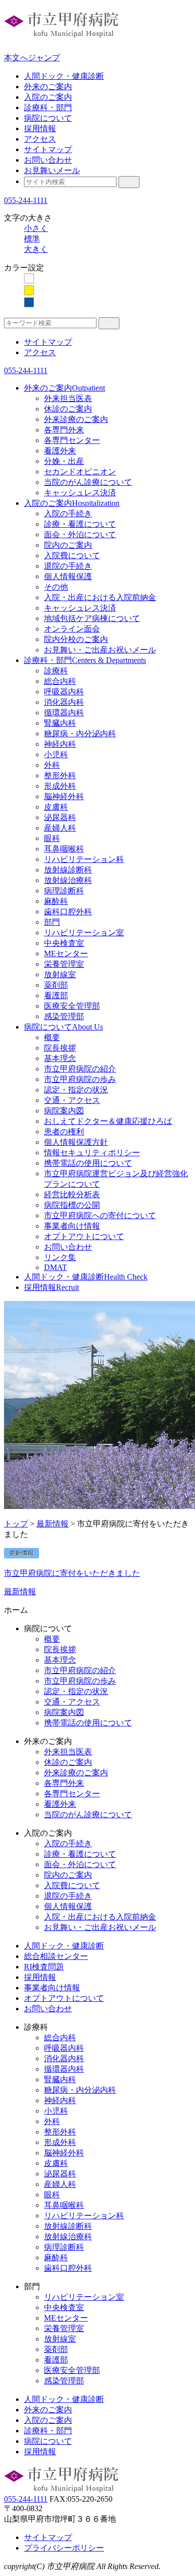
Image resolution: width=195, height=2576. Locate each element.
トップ (16, 1524)
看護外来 (60, 451)
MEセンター (66, 954)
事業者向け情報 (72, 1226)
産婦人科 (60, 828)
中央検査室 (64, 943)
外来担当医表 (68, 398)
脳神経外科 (64, 796)
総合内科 (60, 681)
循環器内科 (64, 713)
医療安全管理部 (72, 1006)
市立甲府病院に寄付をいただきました (72, 1573)
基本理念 (60, 1058)
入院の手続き (68, 514)
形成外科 (60, 786)
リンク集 (60, 1257)
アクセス (40, 139)
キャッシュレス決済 (80, 493)
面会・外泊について (80, 535)
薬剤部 (56, 985)
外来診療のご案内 (76, 419)
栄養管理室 (64, 964)
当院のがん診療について (88, 482)
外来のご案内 (48, 87)
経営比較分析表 (72, 1194)
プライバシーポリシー (64, 2548)
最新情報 (52, 1524)
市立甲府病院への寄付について (100, 1215)
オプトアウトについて (84, 1236)
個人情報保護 (68, 576)
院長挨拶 (60, 1048)
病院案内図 (64, 1111)
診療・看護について (80, 524)
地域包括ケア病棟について (92, 618)
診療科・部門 (48, 107)
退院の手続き (68, 566)
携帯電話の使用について (88, 1163)
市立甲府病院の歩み (80, 1079)
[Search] (129, 182)
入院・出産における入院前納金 (100, 597)
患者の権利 (64, 1132)
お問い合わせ (48, 160)
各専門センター (72, 440)
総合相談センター (56, 1956)
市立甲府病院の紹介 (80, 1069)
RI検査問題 (44, 1967)
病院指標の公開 (72, 1205)
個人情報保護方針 (76, 1142)
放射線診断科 (68, 870)
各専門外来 (64, 430)
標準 (32, 239)
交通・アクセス (72, 1100)
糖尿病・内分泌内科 (80, 734)
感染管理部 (64, 1016)
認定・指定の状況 (76, 1090)
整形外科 (60, 775)
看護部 (56, 995)
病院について (48, 118)
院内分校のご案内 (76, 639)
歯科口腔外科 (68, 912)
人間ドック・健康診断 (64, 76)
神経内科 (60, 744)
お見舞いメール (52, 170)
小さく (36, 228)
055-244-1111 (26, 200)
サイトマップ (48, 149)
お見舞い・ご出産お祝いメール (100, 650)
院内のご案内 (68, 545)
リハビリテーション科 (84, 859)
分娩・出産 (64, 461)
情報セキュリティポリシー (92, 1153)
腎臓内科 (60, 723)
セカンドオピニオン (80, 472)
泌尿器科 (60, 817)
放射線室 (60, 974)
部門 (52, 922)
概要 (52, 1037)
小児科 (56, 754)
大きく (36, 249)
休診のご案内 (68, 409)
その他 (56, 587)
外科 (52, 765)
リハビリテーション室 (84, 933)
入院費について (72, 555)
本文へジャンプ (32, 58)
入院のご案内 (48, 97)
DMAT (55, 1267)
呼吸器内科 (64, 692)
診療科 (56, 671)
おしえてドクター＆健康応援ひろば (108, 1121)
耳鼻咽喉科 (64, 849)
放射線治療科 (68, 880)
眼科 (52, 838)
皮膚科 (56, 807)
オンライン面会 (72, 629)
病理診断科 (64, 891)
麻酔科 (56, 901)
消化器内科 (64, 702)
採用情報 (40, 128)
